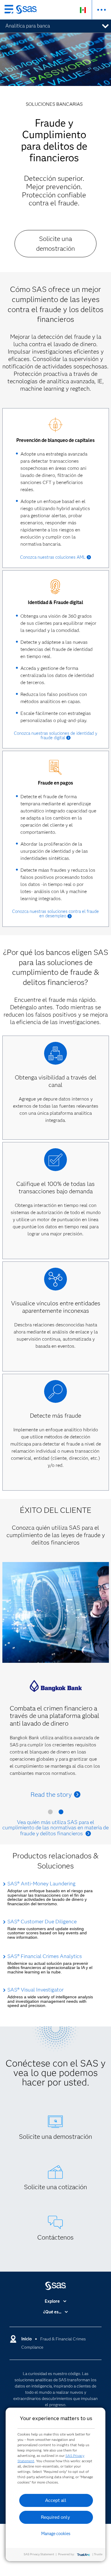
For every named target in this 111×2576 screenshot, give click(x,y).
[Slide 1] (50, 1813)
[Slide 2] (61, 1813)
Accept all (56, 2500)
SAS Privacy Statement (39, 2554)
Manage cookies (56, 2534)
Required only (55, 2517)
